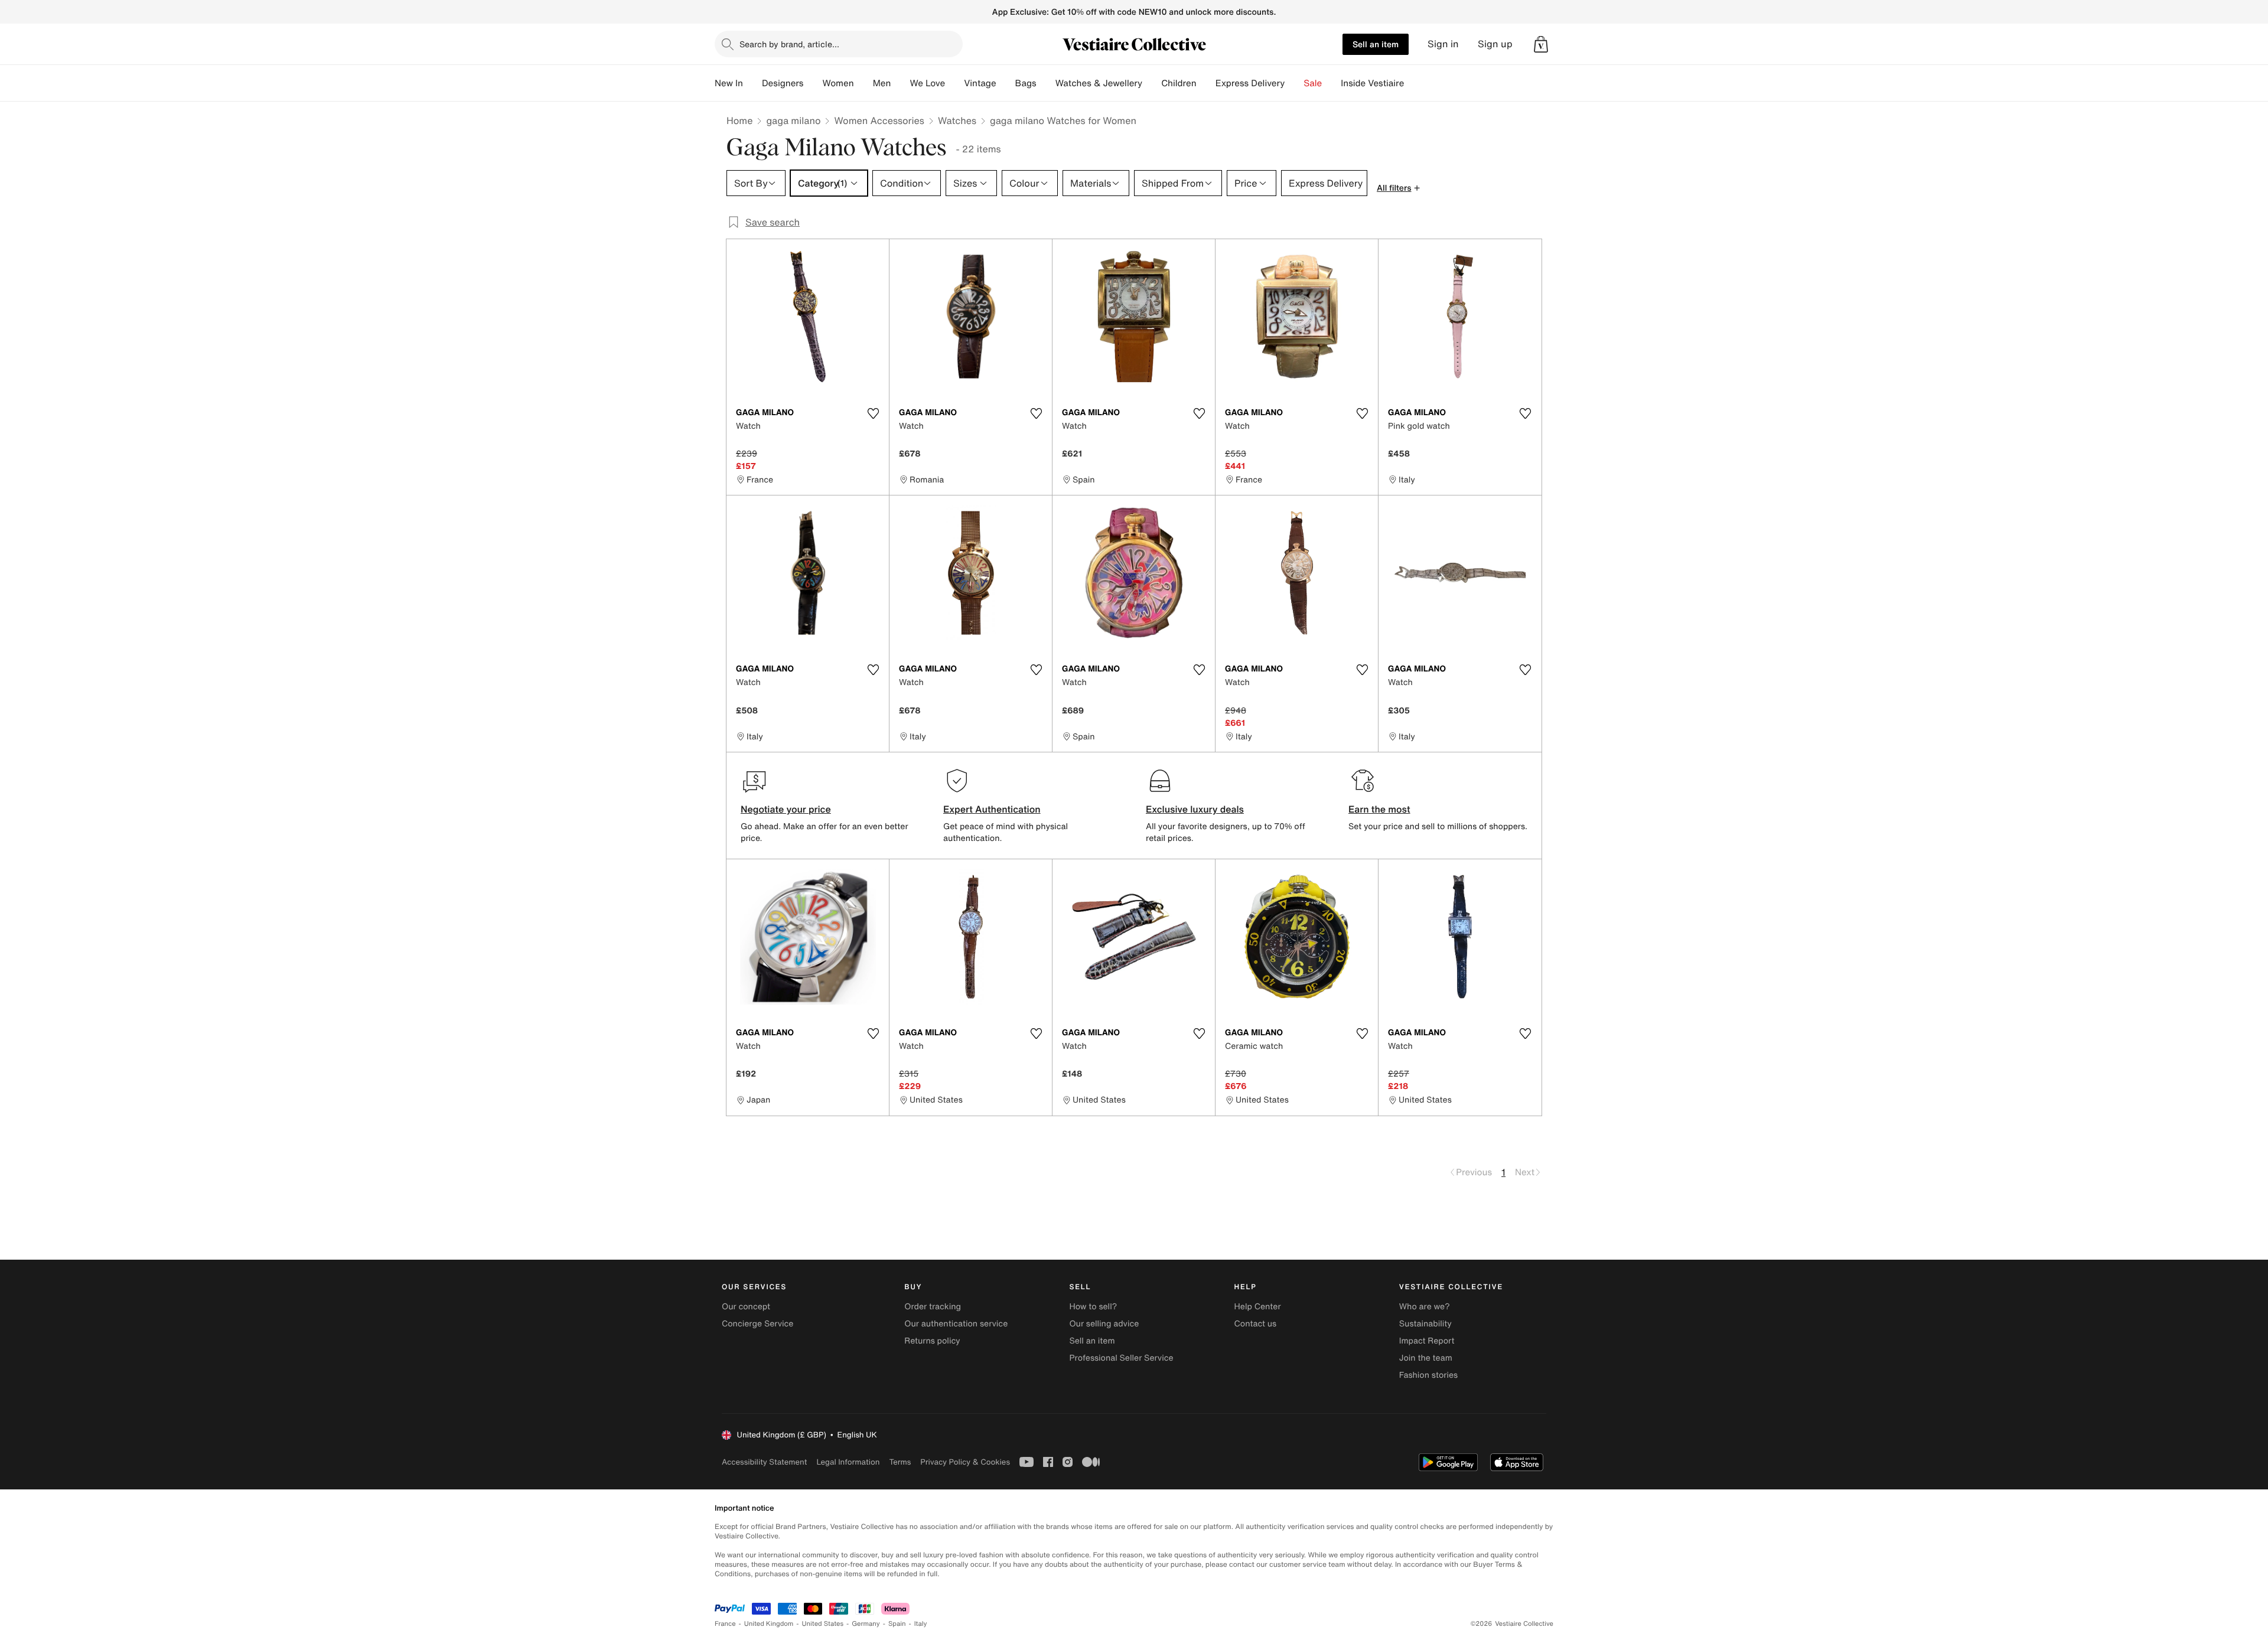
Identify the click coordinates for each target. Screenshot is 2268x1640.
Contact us (1256, 1324)
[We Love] (954, 83)
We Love (927, 83)
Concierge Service (757, 1324)
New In (729, 83)
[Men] (900, 83)
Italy (921, 1624)
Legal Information (848, 1462)
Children (1179, 83)
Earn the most (1379, 809)
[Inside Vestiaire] (1413, 83)
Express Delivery (1250, 83)
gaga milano (793, 120)
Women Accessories (879, 120)
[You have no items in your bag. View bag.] (1541, 44)
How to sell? (1093, 1307)
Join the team (1426, 1358)
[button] (1541, 44)
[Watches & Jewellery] (1152, 83)
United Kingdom (769, 1624)
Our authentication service (956, 1324)
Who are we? (1425, 1307)
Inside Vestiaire (1372, 83)
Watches (957, 120)
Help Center (1258, 1307)
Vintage (980, 83)
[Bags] (1046, 83)
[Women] (863, 83)
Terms (900, 1462)
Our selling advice (1104, 1324)
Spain (897, 1624)
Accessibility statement (764, 1462)
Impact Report (1427, 1341)
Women (838, 83)
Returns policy (932, 1341)
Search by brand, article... (789, 44)
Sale (1313, 83)
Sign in (1443, 44)
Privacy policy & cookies (965, 1462)
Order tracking (933, 1307)
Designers (783, 83)
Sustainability (1425, 1324)
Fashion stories (1428, 1375)
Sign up (1495, 44)
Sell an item (1376, 44)
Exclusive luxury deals (1195, 809)
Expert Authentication (992, 809)
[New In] (752, 83)
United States (823, 1624)
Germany (866, 1624)
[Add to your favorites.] (873, 413)
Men (882, 83)
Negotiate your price (786, 809)
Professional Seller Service (1121, 1358)
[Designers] (813, 83)
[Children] (1206, 83)
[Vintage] (1006, 83)
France (725, 1624)
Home (739, 120)
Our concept (746, 1307)
